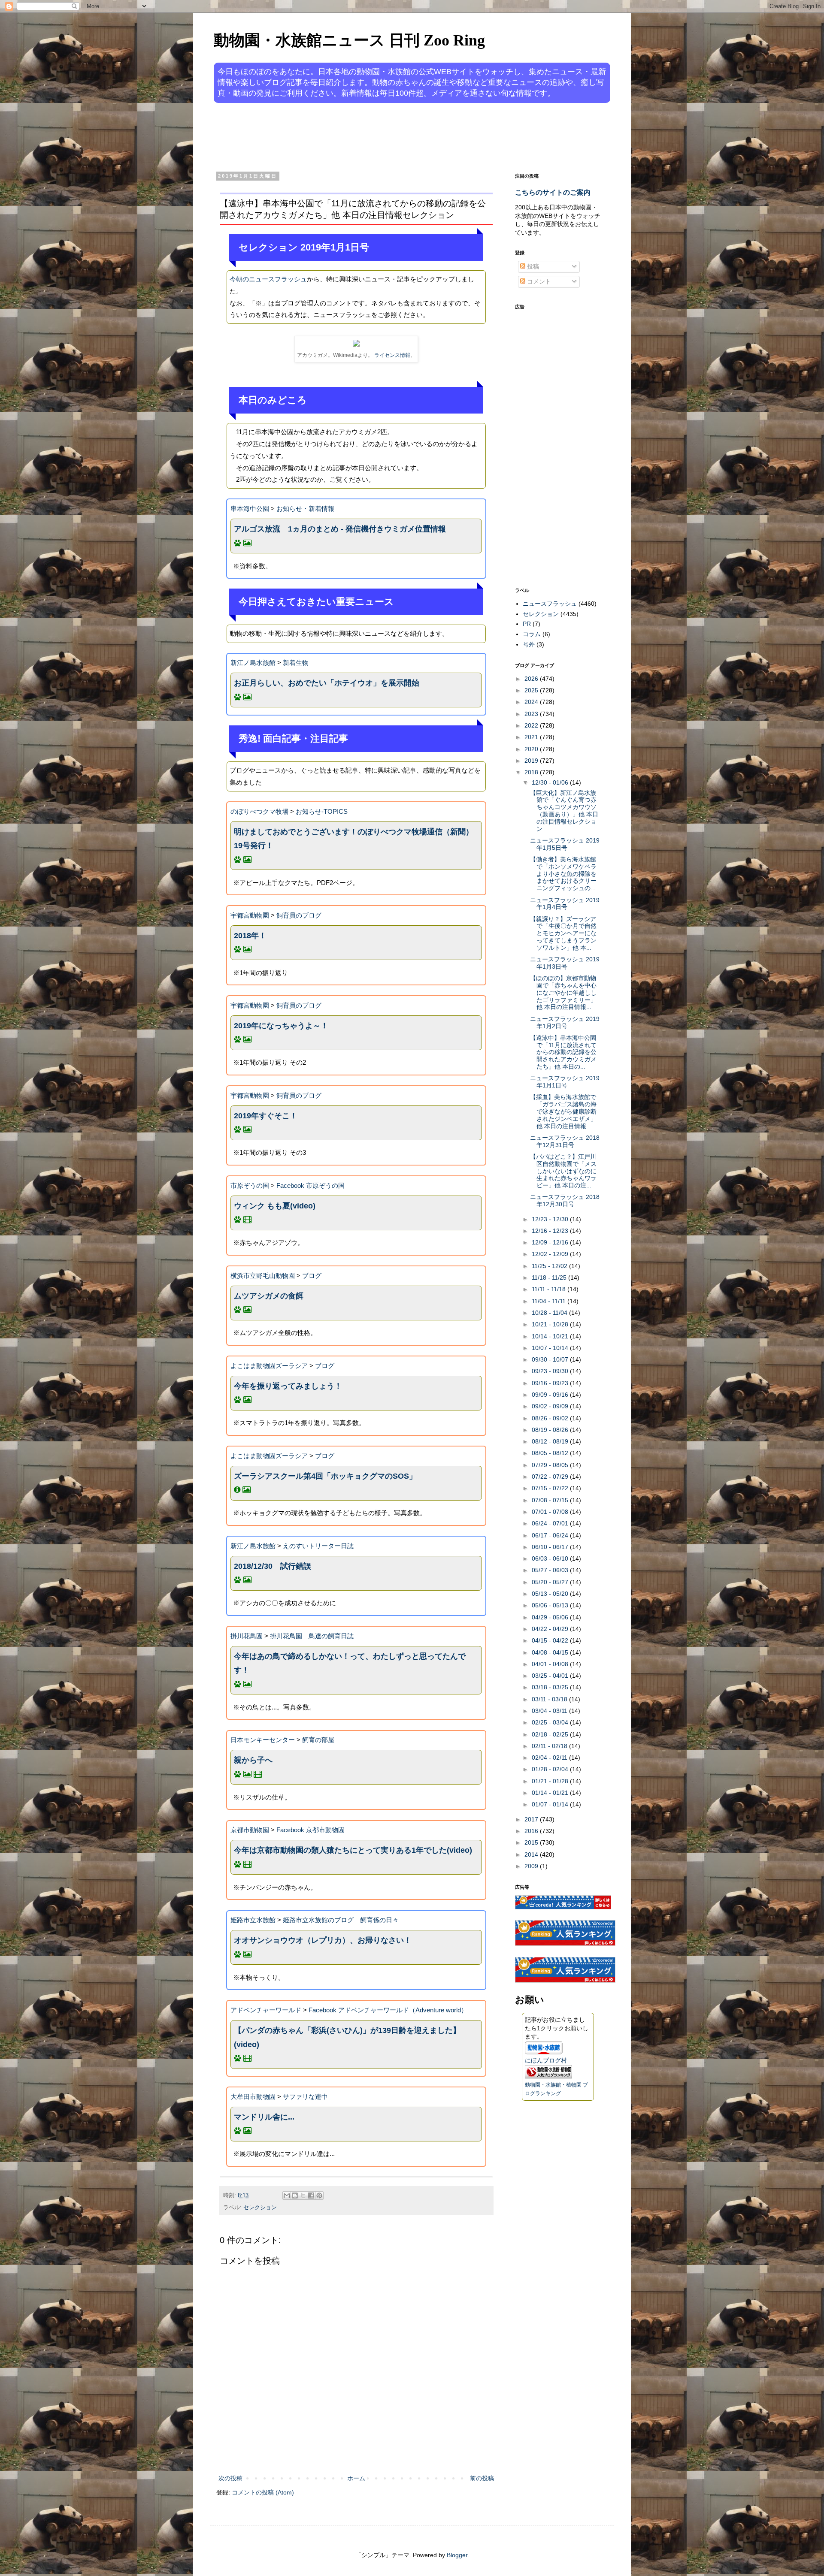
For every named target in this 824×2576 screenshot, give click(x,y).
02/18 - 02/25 (551, 1734)
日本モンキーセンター (263, 1740)
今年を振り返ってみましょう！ (288, 1386)
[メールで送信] (287, 2195)
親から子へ (253, 1760)
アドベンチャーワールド (266, 2010)
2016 (532, 1831)
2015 (532, 1842)
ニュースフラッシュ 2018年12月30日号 (565, 1200)
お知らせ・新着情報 (305, 509)
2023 (532, 714)
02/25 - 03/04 (551, 1722)
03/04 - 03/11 (550, 1711)
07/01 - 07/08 (551, 1512)
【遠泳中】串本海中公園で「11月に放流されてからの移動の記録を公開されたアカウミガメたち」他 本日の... (563, 1052)
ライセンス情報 (392, 355)
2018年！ (250, 936)
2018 (532, 772)
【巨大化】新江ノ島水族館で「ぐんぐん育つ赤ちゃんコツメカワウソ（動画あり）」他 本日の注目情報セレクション (564, 811)
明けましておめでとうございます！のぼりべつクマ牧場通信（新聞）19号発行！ (354, 839)
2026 (532, 679)
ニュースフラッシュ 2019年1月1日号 (565, 1082)
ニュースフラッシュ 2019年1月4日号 (565, 904)
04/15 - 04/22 (551, 1640)
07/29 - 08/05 (551, 1465)
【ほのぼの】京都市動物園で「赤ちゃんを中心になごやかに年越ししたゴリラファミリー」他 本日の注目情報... (563, 992)
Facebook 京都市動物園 (311, 1830)
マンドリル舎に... (264, 2117)
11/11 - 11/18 (550, 1289)
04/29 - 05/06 (551, 1617)
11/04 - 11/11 (550, 1301)
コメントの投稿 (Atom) (263, 2492)
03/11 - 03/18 (550, 1699)
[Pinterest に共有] (319, 2195)
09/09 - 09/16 (551, 1395)
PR (527, 624)
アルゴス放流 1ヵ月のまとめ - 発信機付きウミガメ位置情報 (340, 529)
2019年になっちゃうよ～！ (281, 1026)
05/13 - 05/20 (551, 1594)
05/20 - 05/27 (551, 1582)
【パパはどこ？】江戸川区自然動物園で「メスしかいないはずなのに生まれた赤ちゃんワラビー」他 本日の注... (563, 1171)
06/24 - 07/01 (551, 1523)
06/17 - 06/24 (551, 1535)
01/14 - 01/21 (551, 1793)
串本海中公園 (250, 509)
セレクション (260, 2208)
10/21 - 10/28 (551, 1324)
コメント (538, 281)
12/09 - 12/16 (551, 1242)
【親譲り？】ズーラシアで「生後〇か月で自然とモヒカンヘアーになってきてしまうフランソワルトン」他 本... (563, 933)
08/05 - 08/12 (551, 1453)
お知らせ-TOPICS (322, 811)
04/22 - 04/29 (551, 1629)
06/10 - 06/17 (551, 1547)
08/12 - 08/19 (551, 1441)
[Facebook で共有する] (311, 2195)
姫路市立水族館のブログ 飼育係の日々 (341, 1920)
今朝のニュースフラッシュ (268, 279)
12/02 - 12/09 (551, 1254)
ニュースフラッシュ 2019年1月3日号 (565, 963)
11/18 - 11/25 (550, 1277)
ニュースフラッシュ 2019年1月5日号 (565, 844)
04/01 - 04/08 (551, 1664)
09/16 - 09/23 (551, 1383)
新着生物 (296, 663)
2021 (532, 737)
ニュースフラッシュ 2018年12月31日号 (565, 1141)
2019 (532, 761)
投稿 (532, 266)
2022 (532, 725)
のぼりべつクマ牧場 (259, 811)
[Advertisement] (379, 136)
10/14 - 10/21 (551, 1336)
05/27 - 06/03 (551, 1570)
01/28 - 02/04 (551, 1769)
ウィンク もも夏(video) (275, 1206)
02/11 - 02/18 (550, 1746)
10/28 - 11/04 (550, 1313)
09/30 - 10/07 (551, 1359)
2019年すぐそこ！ (266, 1116)
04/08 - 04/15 (551, 1652)
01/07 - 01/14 (551, 1804)
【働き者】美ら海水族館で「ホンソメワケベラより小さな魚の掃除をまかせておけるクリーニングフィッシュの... (563, 874)
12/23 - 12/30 (551, 1219)
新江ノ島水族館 (253, 663)
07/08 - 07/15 (551, 1500)
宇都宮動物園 (250, 915)
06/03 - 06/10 (551, 1558)
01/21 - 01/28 (551, 1781)
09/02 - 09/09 (551, 1406)
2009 (532, 1866)
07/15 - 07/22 (551, 1488)
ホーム (356, 2478)
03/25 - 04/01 (551, 1676)
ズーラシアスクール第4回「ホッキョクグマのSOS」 (325, 1476)
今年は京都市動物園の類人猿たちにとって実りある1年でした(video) (353, 1850)
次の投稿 (230, 2478)
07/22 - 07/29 (551, 1477)
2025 (532, 690)
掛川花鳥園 (247, 1636)
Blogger (457, 2555)
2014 (532, 1854)
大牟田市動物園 (253, 2097)
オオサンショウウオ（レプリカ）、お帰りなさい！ (323, 1940)
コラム (532, 634)
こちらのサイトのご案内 (553, 192)
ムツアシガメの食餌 (269, 1296)
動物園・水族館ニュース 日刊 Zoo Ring (349, 40)
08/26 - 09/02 (551, 1418)
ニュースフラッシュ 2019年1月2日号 (565, 1022)
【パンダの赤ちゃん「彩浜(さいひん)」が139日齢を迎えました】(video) (347, 2037)
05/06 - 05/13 (551, 1605)
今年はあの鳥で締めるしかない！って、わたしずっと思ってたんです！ (350, 1663)
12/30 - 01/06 (551, 782)
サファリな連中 (305, 2097)
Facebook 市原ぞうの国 (311, 1185)
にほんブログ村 (546, 2060)
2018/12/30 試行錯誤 (273, 1566)
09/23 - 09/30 (551, 1371)
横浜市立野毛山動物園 (263, 1276)
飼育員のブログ (299, 915)
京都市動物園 (250, 1830)
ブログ (312, 1276)
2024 (532, 702)
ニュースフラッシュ (550, 604)
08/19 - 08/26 (551, 1430)
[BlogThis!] (295, 2195)
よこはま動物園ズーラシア (269, 1366)
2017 (532, 1819)
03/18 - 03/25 (551, 1687)
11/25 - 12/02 (550, 1266)
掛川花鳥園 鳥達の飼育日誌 (312, 1636)
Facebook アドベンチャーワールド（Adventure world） (388, 2010)
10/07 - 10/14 (551, 1348)
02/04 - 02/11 (550, 1758)
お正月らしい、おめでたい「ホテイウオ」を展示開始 (327, 683)
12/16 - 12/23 (551, 1231)
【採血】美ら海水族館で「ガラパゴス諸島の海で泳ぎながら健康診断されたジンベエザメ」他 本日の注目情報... (563, 1111)
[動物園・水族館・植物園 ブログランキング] (548, 2076)
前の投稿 (482, 2478)
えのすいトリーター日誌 (318, 1546)
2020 (532, 749)
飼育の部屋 (318, 1740)
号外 (529, 644)
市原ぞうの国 (250, 1185)
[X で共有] (303, 2195)
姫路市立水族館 (253, 1920)
